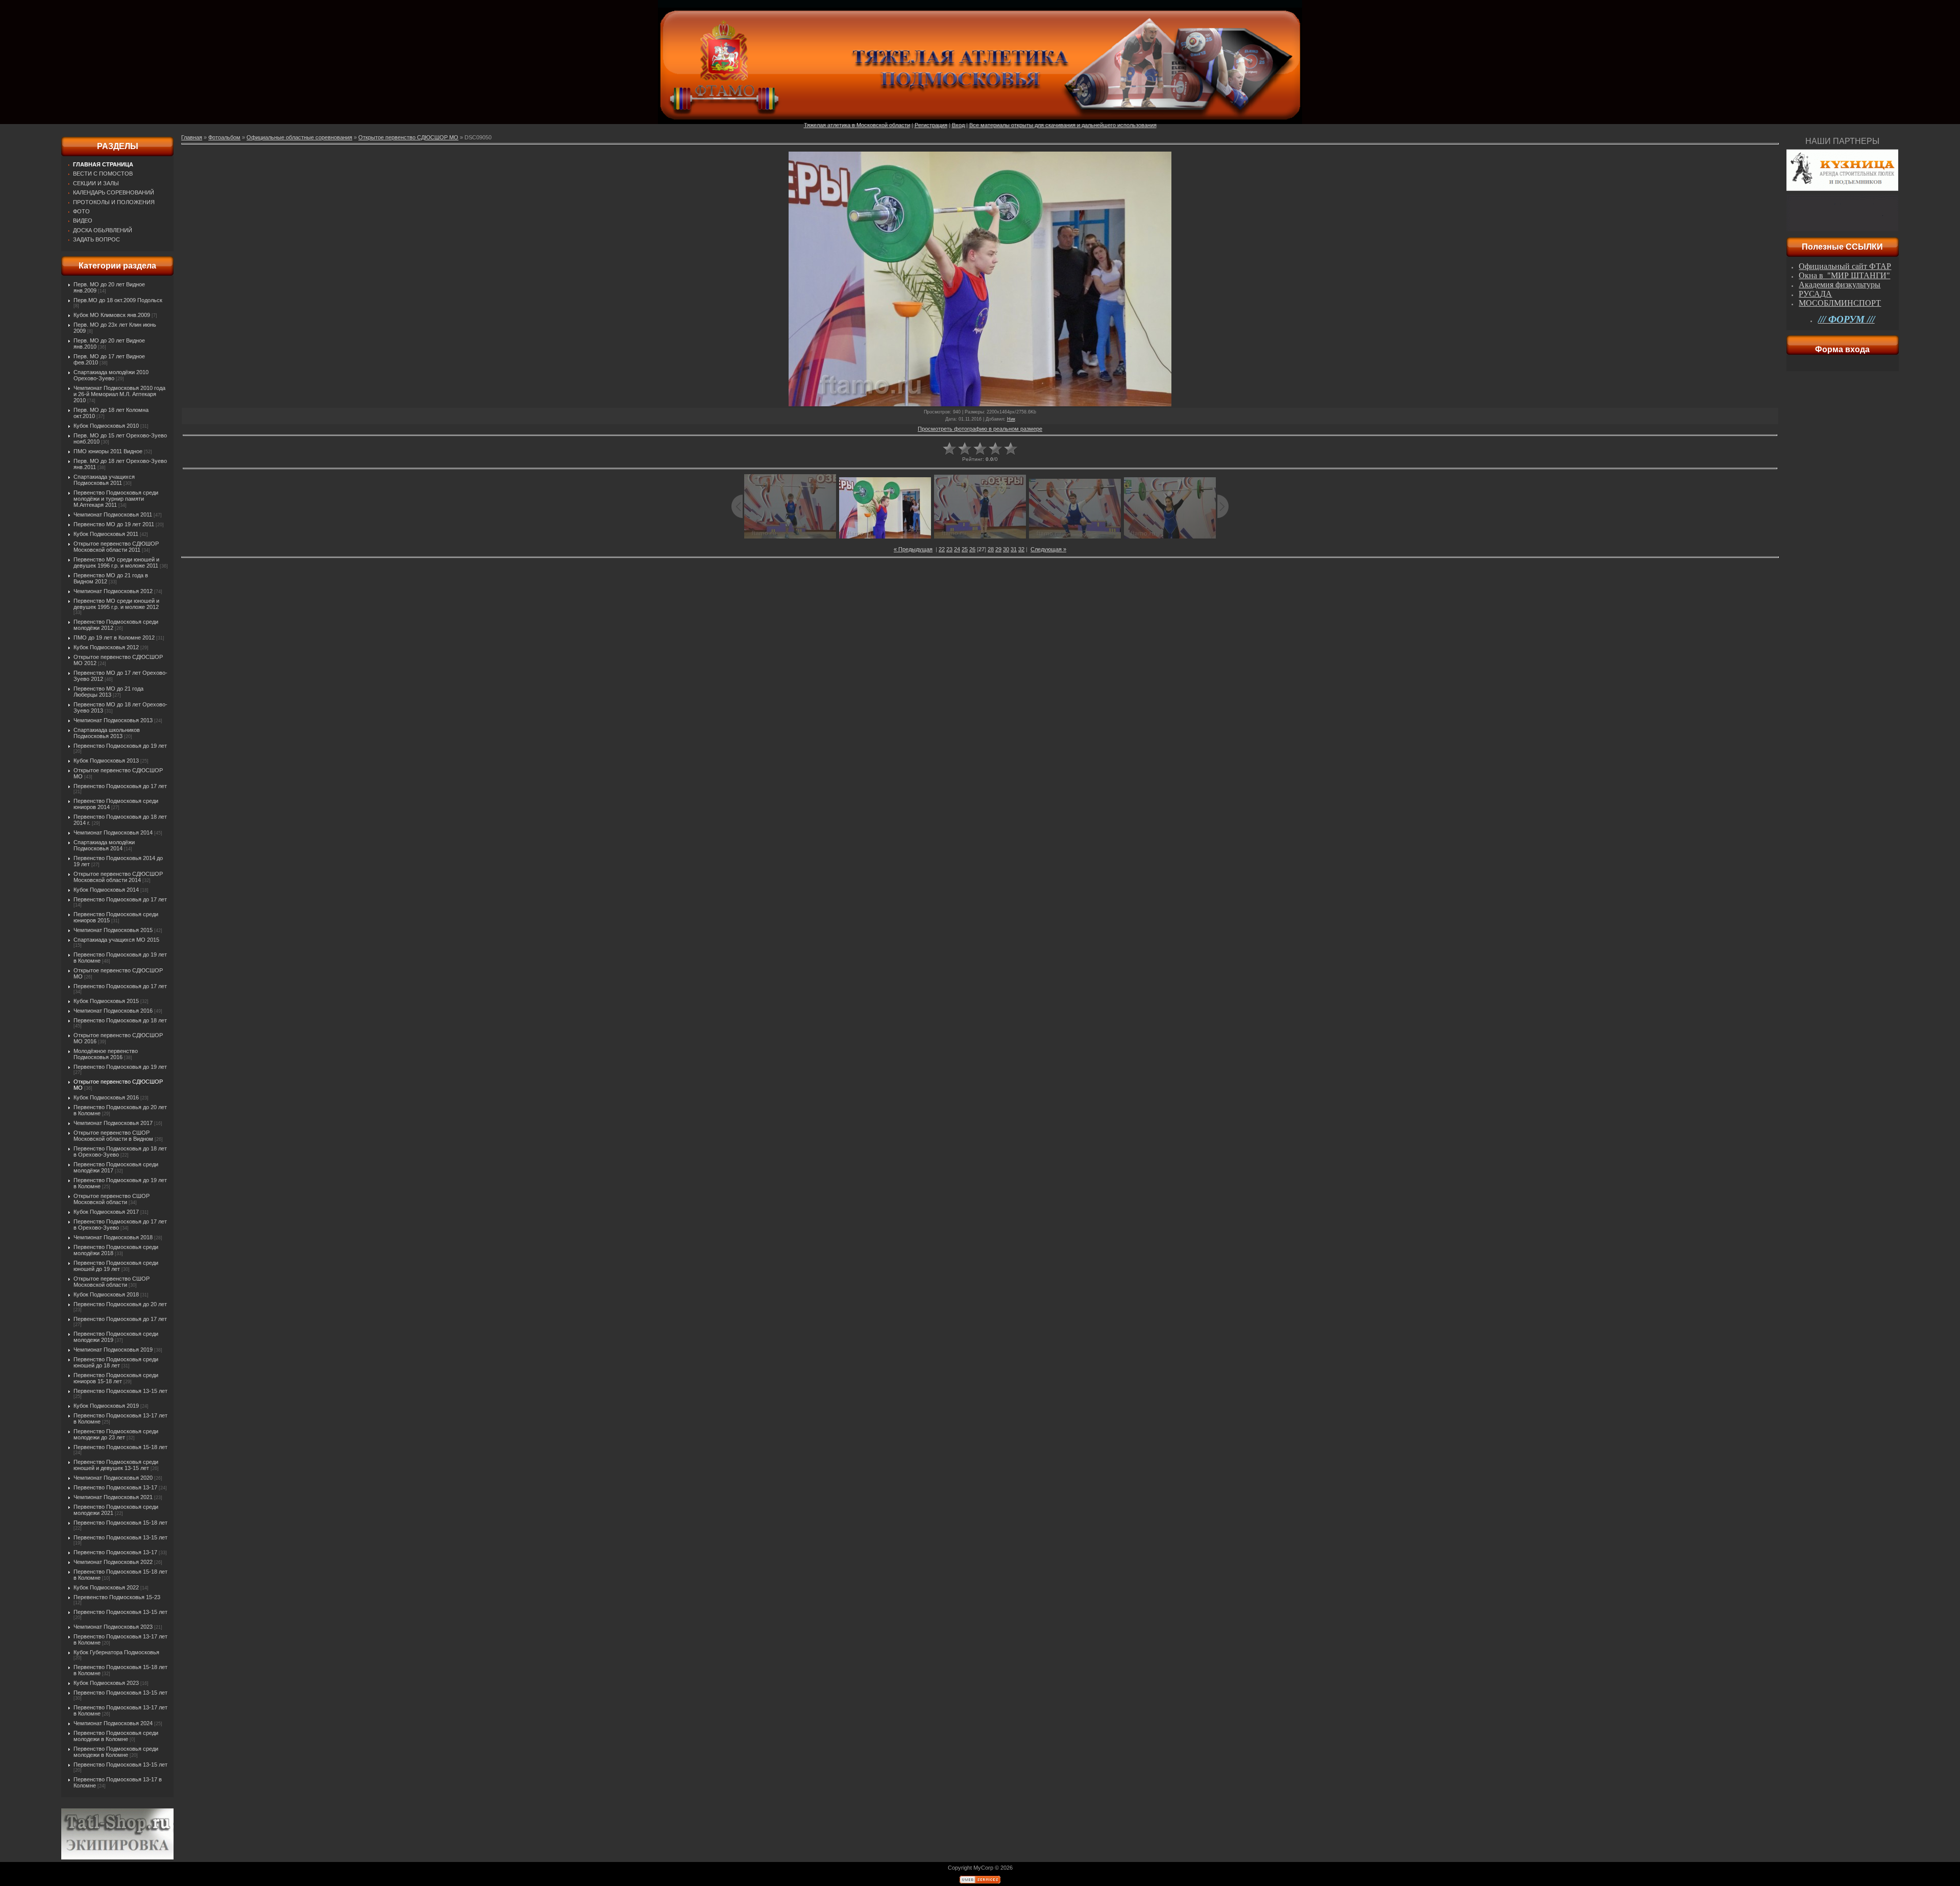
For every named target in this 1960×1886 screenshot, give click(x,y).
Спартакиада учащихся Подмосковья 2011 (104, 480)
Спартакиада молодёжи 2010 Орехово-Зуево (111, 375)
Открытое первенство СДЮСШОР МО (408, 137)
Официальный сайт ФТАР (1845, 266)
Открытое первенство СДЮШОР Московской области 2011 (116, 547)
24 (957, 549)
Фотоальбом (224, 137)
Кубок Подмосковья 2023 (106, 1683)
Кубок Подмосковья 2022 (106, 1587)
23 (949, 549)
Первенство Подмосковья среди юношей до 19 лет (116, 1266)
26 (972, 549)
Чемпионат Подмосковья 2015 (113, 930)
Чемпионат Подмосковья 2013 (113, 720)
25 (965, 549)
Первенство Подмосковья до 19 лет (120, 746)
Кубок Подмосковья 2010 (106, 426)
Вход (958, 125)
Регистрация (931, 125)
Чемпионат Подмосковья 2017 (113, 1123)
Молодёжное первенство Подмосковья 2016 (106, 1054)
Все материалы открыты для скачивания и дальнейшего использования (1063, 125)
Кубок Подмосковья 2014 (106, 890)
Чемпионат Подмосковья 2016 (113, 1011)
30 (1006, 549)
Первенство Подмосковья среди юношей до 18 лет (116, 1362)
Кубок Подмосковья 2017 (106, 1212)
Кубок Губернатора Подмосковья (116, 1652)
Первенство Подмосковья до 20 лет (120, 1304)
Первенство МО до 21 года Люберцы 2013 (108, 692)
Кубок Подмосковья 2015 (106, 1001)
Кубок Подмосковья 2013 (106, 761)
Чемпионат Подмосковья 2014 (113, 832)
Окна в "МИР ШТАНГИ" (1844, 275)
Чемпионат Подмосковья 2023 (113, 1627)
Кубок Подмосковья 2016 (106, 1097)
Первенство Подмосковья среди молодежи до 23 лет (116, 1434)
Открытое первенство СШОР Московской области (112, 1199)
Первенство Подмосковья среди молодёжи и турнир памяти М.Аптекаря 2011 (116, 499)
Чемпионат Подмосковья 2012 (113, 591)
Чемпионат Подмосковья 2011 (113, 515)
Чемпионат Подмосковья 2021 (113, 1497)
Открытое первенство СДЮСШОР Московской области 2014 (118, 877)
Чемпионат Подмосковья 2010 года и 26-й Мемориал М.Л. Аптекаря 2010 (119, 394)
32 (1021, 549)
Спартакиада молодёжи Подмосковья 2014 (104, 845)
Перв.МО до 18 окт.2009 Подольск (118, 300)
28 (991, 549)
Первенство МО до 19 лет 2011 (114, 524)
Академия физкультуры (1840, 285)
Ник (1011, 419)
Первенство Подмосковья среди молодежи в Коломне (116, 1736)
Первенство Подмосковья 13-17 (115, 1487)
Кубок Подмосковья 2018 (106, 1294)
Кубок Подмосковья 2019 (106, 1406)
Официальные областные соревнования (299, 137)
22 (942, 549)
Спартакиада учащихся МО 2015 (116, 940)
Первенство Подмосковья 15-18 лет (120, 1447)
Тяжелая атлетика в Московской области (857, 125)
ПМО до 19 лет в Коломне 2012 (114, 638)
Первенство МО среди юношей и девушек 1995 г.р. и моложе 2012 (116, 604)
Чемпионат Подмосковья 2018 (113, 1237)
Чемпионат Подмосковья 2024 (113, 1723)
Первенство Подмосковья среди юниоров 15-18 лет (116, 1378)
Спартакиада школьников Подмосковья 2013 (107, 733)
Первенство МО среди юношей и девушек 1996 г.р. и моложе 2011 (116, 562)
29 (998, 549)
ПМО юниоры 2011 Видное (108, 451)
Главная (192, 137)
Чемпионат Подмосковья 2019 (113, 1350)
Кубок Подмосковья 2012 (106, 647)
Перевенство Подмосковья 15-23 (117, 1597)
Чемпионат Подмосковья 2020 (113, 1478)
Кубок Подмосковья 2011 (106, 534)
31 (1014, 549)
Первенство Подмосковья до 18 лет (120, 1020)
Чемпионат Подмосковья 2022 (113, 1562)
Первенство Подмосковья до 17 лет (120, 786)
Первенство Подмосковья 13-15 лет (120, 1391)
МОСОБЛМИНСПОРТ (1840, 303)
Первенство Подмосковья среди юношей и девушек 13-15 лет (116, 1465)
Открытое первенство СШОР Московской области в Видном (113, 1136)
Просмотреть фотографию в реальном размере (980, 429)
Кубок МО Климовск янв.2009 (112, 315)
